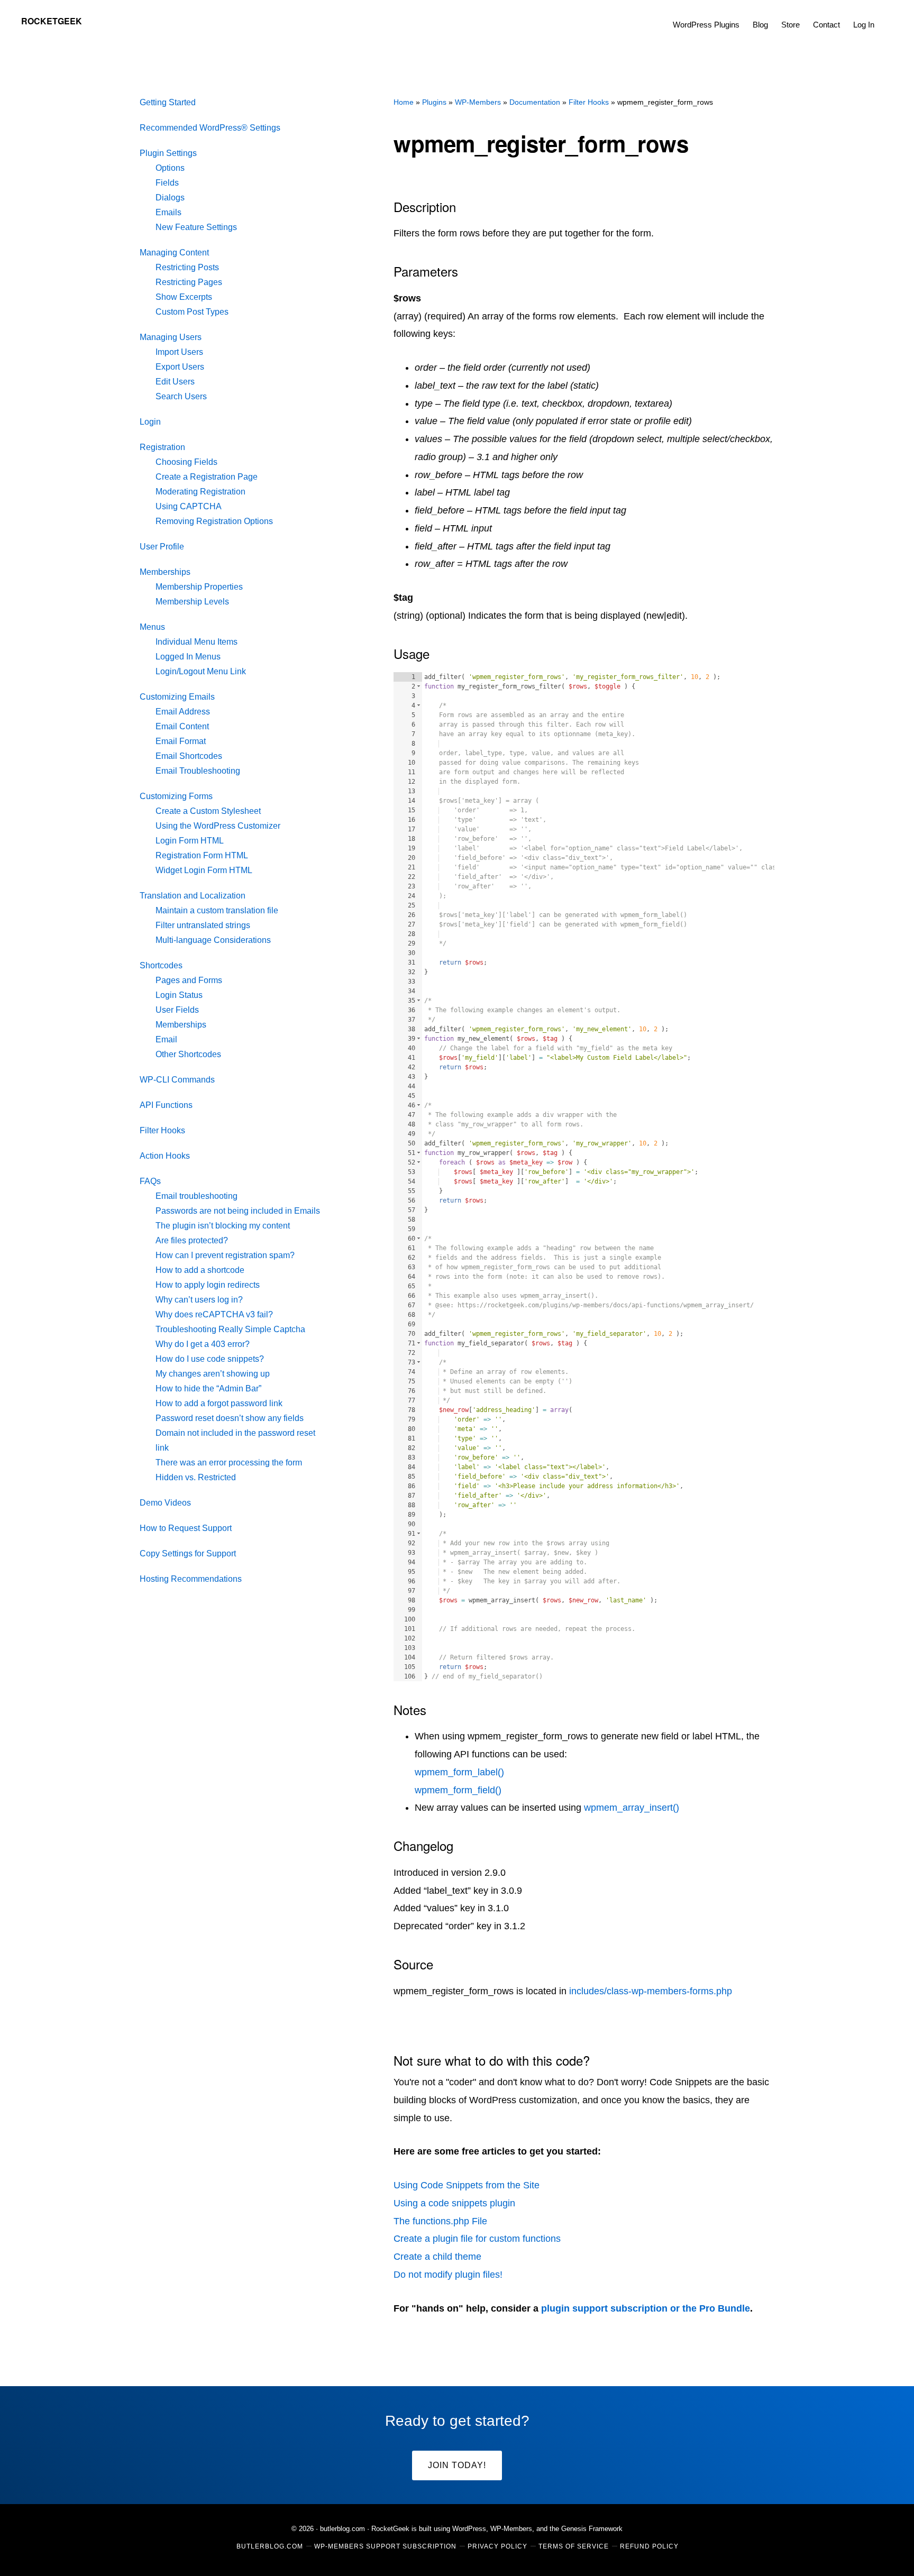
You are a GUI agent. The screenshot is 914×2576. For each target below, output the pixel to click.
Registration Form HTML (202, 855)
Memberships (165, 572)
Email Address (183, 712)
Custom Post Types (192, 312)
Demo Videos (165, 1503)
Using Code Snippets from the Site (467, 2185)
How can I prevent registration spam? (225, 1255)
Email (166, 1039)
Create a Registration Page (207, 477)
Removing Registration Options (214, 521)
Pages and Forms (189, 980)
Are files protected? (192, 1240)
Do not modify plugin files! (448, 2275)
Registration (162, 447)
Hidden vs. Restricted (196, 1477)
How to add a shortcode (200, 1270)
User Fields (177, 1010)
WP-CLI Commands (177, 1080)
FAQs (150, 1181)
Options (170, 168)
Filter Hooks (162, 1130)
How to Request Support (186, 1528)
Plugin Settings (168, 153)
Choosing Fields (186, 462)
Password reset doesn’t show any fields (230, 1418)
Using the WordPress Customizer (218, 826)
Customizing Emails (177, 697)
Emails (168, 212)
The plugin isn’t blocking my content (223, 1226)
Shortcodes (161, 965)
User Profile (162, 547)
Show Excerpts (184, 297)
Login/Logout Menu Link (201, 671)
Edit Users (175, 382)
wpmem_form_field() (458, 1790)
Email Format (181, 741)
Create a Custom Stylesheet (208, 811)
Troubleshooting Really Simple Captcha (230, 1329)
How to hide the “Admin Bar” (208, 1388)
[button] (888, 17)
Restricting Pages (189, 282)
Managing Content (174, 253)
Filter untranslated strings (203, 925)
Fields (167, 183)
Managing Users (171, 337)
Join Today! (457, 2465)
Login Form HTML (190, 841)
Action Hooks (165, 1156)
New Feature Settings (196, 227)
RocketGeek (52, 21)
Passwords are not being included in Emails (238, 1211)
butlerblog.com (342, 2529)
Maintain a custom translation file (217, 910)
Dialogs (170, 198)
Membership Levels (192, 602)
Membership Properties (199, 587)
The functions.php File (440, 2221)
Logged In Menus (188, 657)
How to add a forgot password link (219, 1403)
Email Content (182, 726)
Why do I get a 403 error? (203, 1344)
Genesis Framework (592, 2529)
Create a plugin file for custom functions (477, 2239)
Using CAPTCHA (189, 506)
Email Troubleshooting (198, 771)
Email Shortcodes (189, 756)
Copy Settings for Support (188, 1553)
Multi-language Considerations (213, 940)
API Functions (166, 1105)
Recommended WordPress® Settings (210, 128)
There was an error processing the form (229, 1463)
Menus (152, 627)
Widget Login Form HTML (204, 870)
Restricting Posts (187, 267)
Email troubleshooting (196, 1196)
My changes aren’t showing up (213, 1374)
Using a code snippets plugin (454, 2203)
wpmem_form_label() (459, 1772)
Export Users (180, 367)
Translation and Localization (193, 896)
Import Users (179, 352)
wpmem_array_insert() (632, 1808)
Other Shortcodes (188, 1054)
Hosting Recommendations (191, 1579)
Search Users (181, 396)
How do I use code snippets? (210, 1359)
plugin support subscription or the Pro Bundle (646, 2308)
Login (150, 422)
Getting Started (168, 102)
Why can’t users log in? (199, 1300)
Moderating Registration (200, 492)
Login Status (179, 995)
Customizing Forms (176, 796)
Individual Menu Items (196, 642)
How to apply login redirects (208, 1285)
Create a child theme (437, 2257)
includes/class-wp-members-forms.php (651, 1991)
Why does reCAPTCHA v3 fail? (214, 1314)
